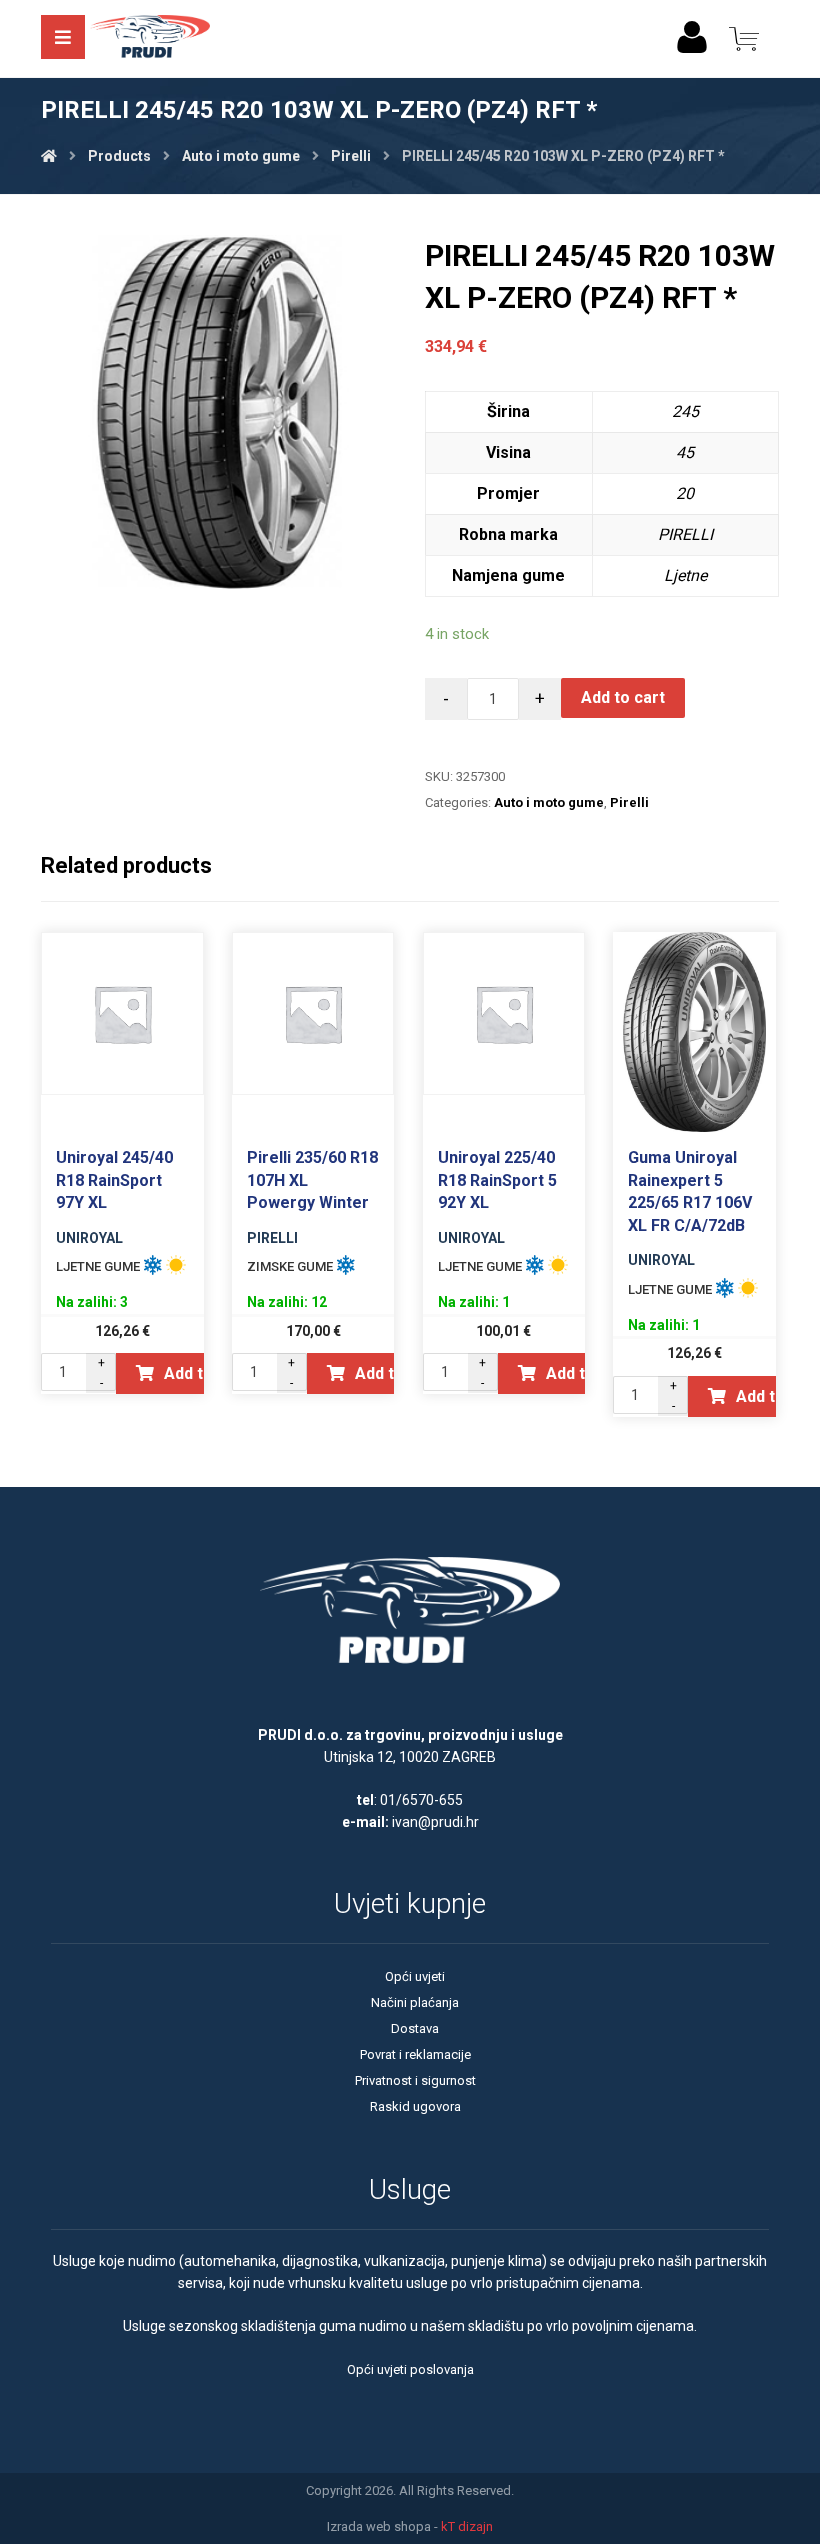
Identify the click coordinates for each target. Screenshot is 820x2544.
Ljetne (685, 575)
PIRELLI (685, 534)
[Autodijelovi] (150, 38)
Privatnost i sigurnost (415, 2080)
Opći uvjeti (415, 1976)
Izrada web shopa (379, 2526)
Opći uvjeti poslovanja (410, 2369)
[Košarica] (744, 37)
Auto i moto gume (549, 802)
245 (685, 411)
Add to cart (623, 697)
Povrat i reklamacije (415, 2054)
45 (685, 452)
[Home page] (49, 156)
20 (685, 493)
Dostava (415, 2028)
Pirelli (629, 802)
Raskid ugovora (415, 2106)
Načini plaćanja (415, 2002)
